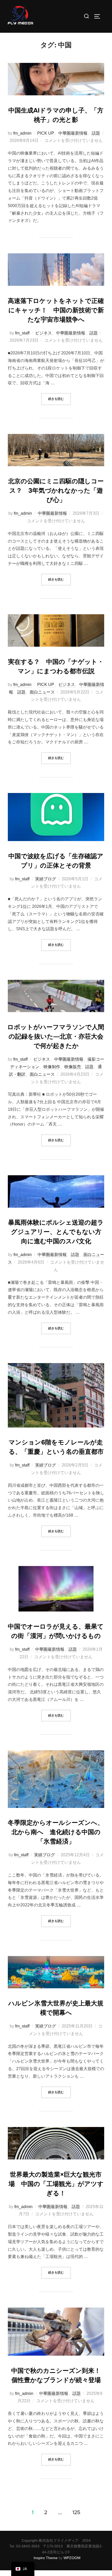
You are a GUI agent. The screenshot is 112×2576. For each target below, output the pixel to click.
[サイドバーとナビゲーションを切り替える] (99, 16)
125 (76, 2512)
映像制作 (52, 1067)
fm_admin (22, 133)
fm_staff (22, 333)
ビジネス (43, 333)
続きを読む (60, 397)
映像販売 (73, 1067)
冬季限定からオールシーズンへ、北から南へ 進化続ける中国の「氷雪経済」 (56, 1832)
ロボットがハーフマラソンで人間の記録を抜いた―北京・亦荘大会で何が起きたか (56, 1036)
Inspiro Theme (46, 2558)
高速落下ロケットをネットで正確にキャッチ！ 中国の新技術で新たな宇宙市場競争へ (56, 310)
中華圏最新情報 (73, 133)
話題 (96, 133)
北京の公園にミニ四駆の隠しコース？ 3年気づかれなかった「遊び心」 (56, 491)
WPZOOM (72, 2558)
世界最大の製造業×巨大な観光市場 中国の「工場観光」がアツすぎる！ (56, 2184)
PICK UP (46, 133)
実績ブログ (46, 879)
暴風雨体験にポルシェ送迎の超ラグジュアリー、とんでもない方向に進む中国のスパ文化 (56, 1232)
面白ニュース (42, 692)
